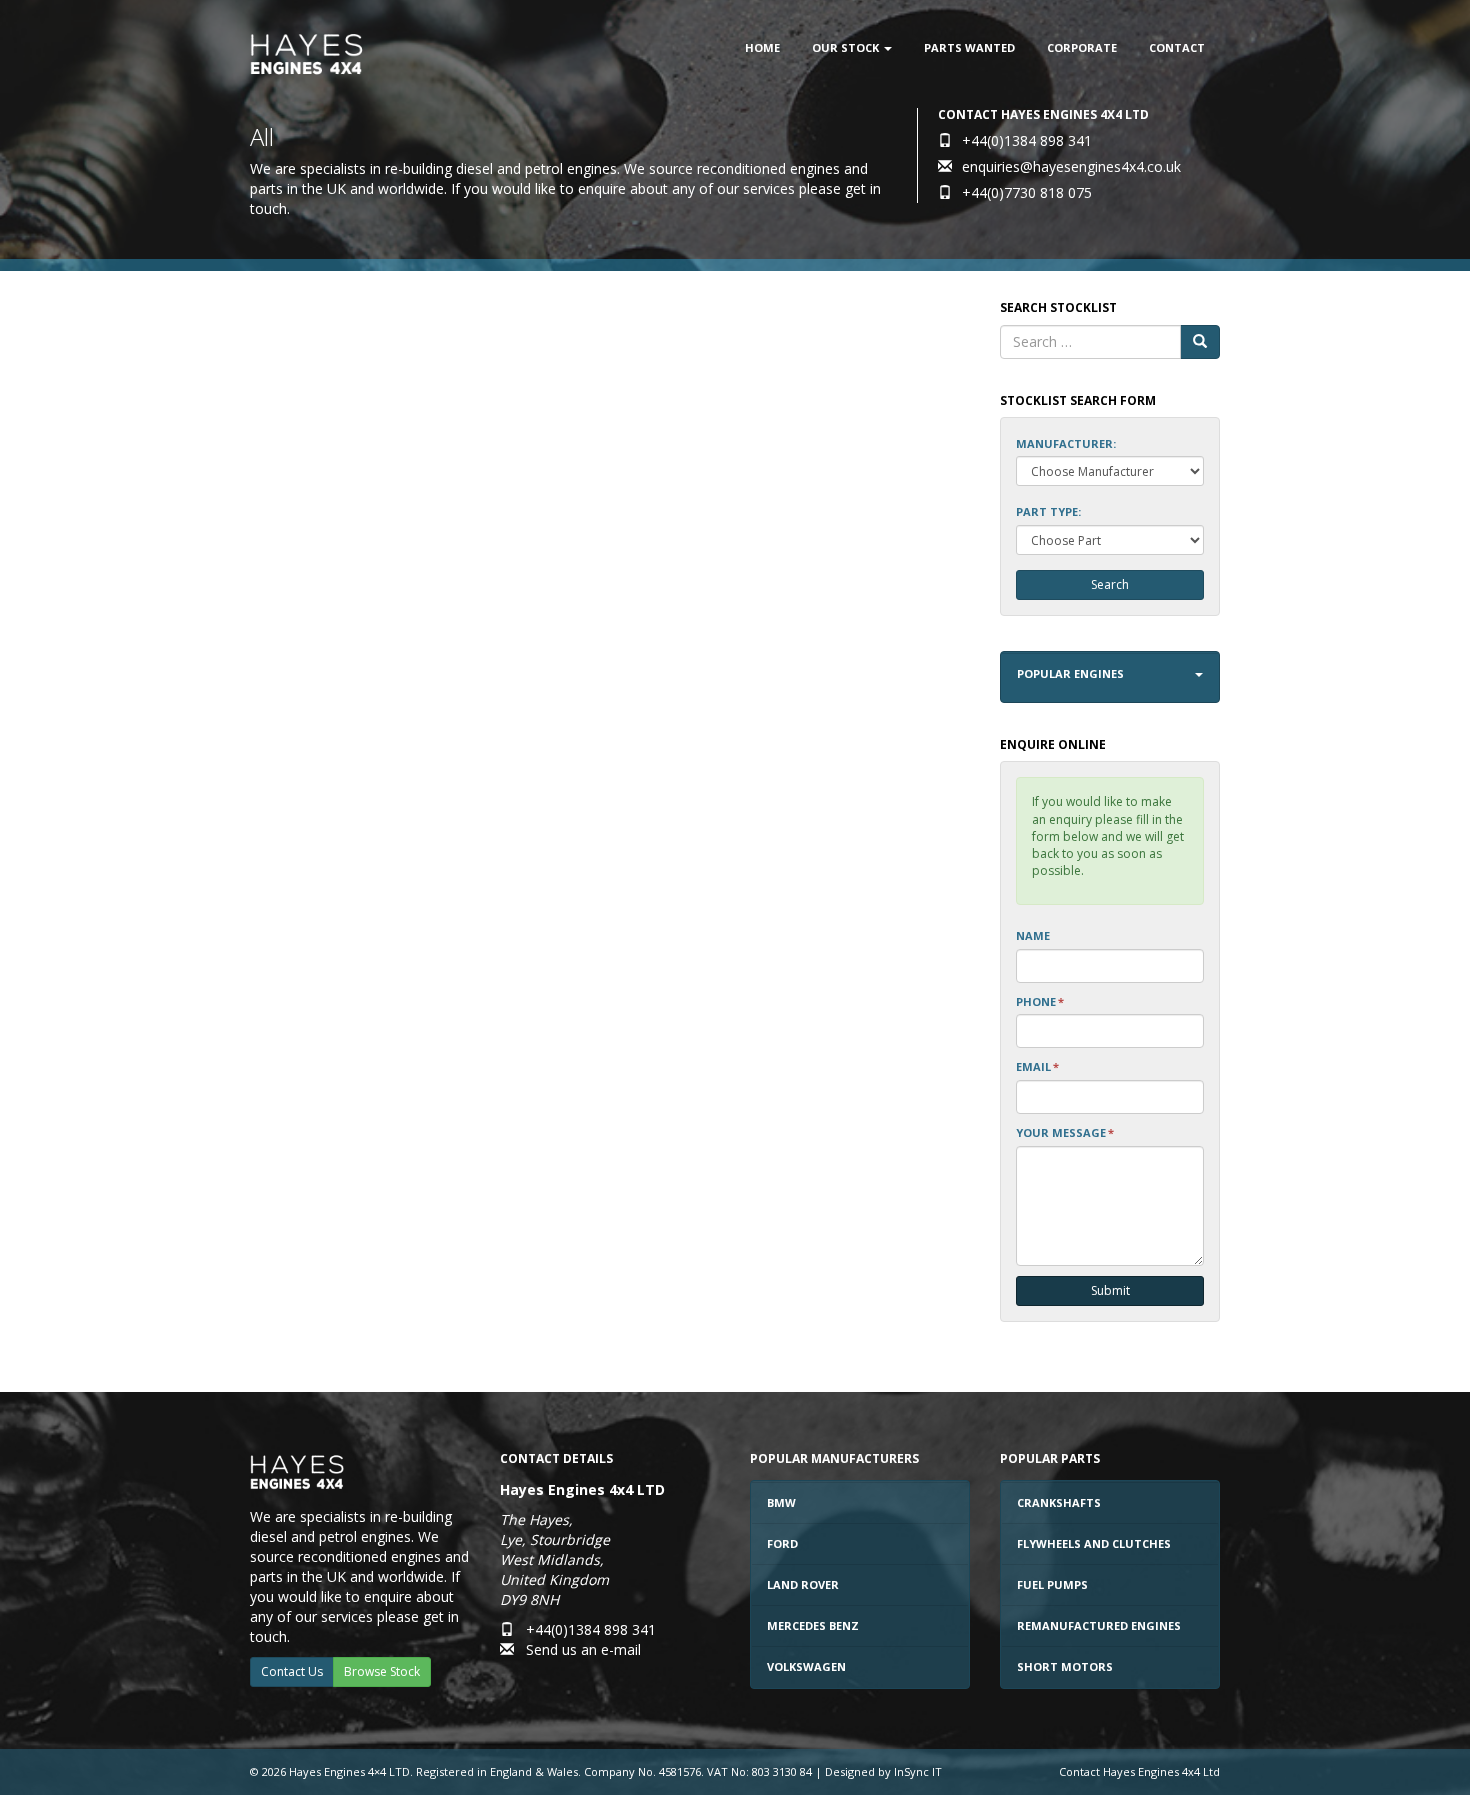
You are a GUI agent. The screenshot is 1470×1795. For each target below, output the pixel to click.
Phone (1040, 1001)
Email (1037, 1066)
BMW (781, 1502)
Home (762, 47)
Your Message (1065, 1132)
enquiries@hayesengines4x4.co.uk (1071, 166)
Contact (1177, 47)
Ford (782, 1543)
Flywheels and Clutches (1094, 1543)
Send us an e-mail (583, 1649)
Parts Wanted (969, 47)
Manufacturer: (1066, 443)
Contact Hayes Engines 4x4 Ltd (1139, 1771)
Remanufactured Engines (1099, 1625)
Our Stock (847, 47)
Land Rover (803, 1584)
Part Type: (1048, 511)
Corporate (1082, 47)
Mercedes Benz (813, 1625)
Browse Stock (382, 1671)
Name (1033, 935)
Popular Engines (1070, 673)
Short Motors (1065, 1666)
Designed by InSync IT (883, 1771)
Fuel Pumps (1052, 1584)
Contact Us (292, 1671)
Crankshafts (1059, 1502)
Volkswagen (806, 1666)
